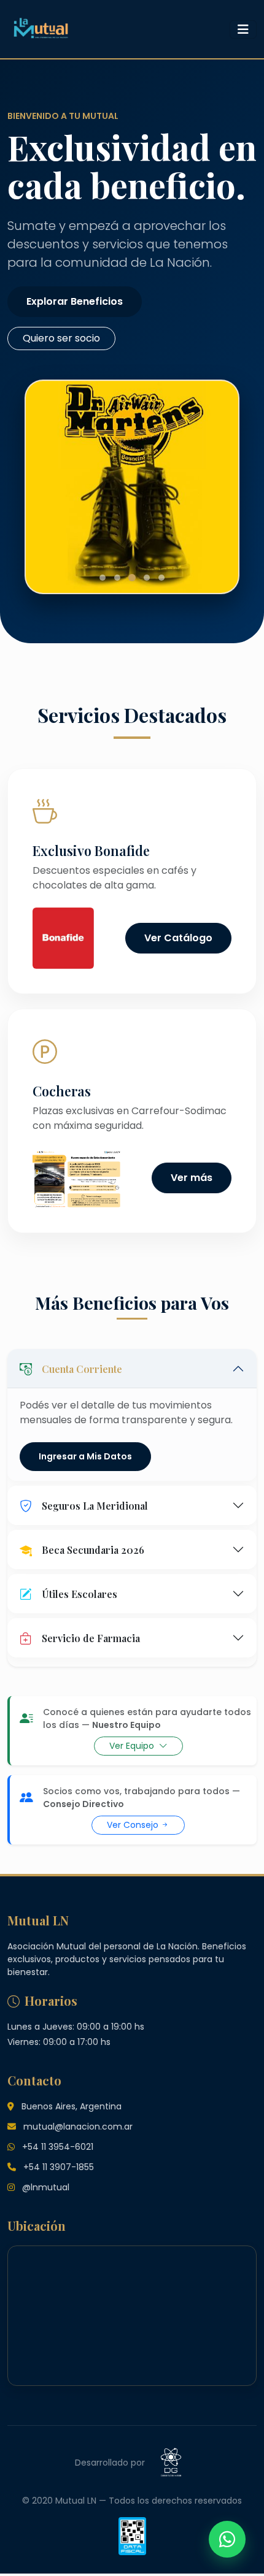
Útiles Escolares (80, 1594)
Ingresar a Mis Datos (85, 1456)
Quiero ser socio (61, 338)
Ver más (192, 1178)
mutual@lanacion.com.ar (78, 2127)
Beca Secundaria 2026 (93, 1550)
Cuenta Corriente (82, 1369)
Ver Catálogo (178, 938)
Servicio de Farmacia (91, 1638)
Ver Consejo (134, 1825)
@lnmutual (46, 2187)
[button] (103, 578)
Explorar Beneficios (75, 301)
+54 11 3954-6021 (58, 2147)
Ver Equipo (133, 1746)
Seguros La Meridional (95, 1506)
